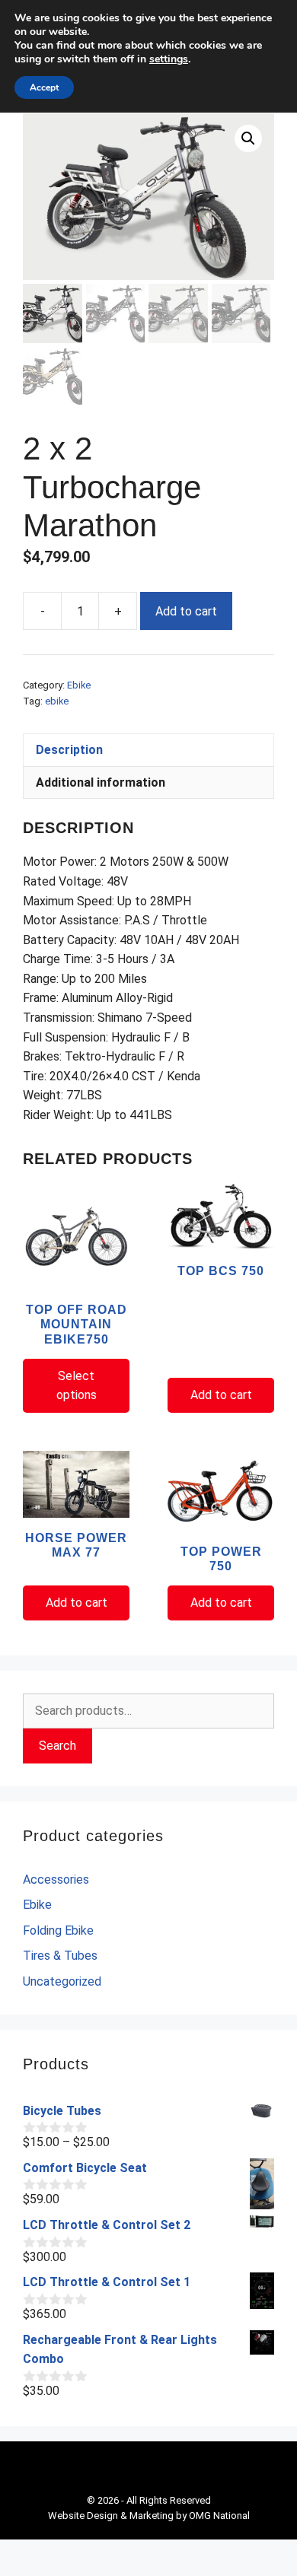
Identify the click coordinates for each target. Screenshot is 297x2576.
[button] (248, 138)
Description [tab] (69, 750)
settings (169, 59)
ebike (57, 701)
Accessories (56, 1880)
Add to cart (186, 611)
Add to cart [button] (221, 1395)
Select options (77, 1386)
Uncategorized (62, 1981)
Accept (44, 87)
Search (57, 1746)
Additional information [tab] (101, 782)
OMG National (219, 2516)
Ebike (79, 685)
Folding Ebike (58, 1930)
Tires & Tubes (60, 1956)
